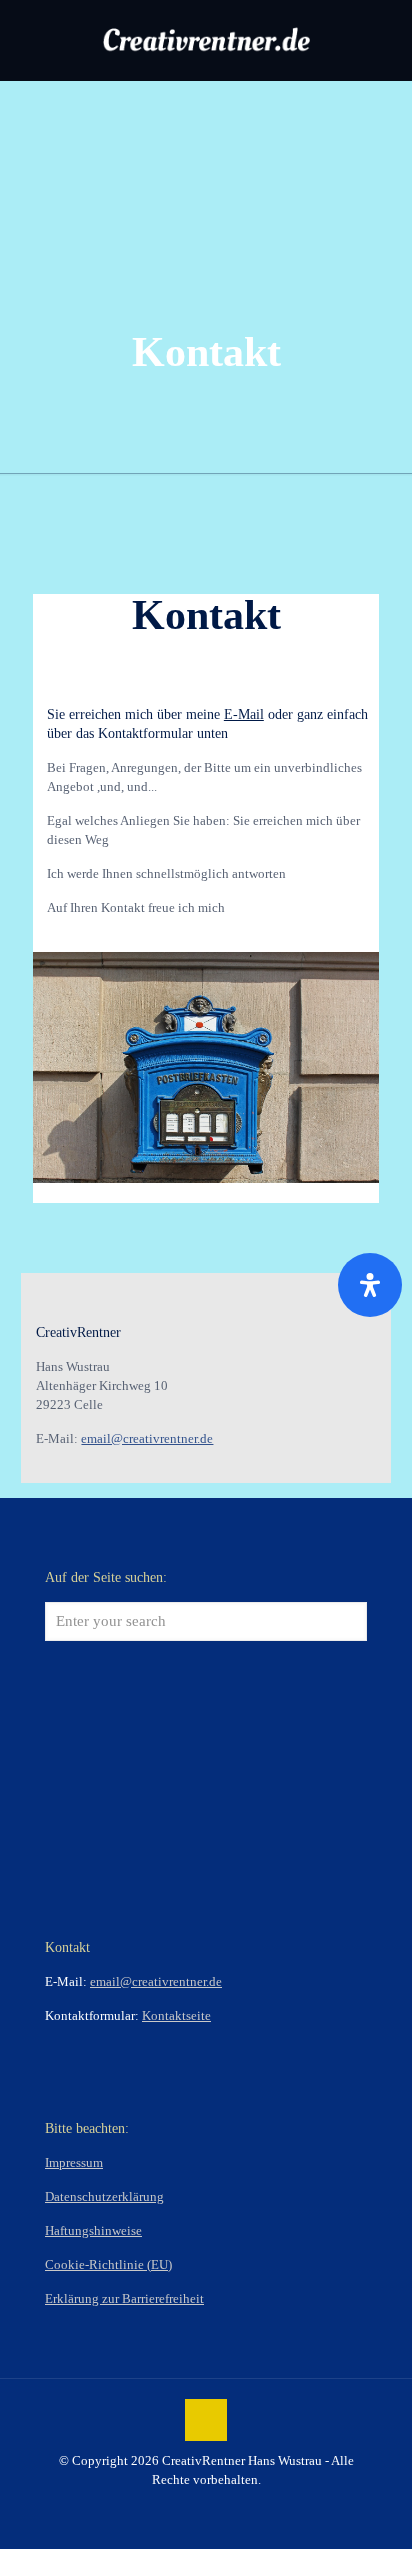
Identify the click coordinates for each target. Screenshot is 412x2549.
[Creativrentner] (206, 40)
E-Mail (244, 714)
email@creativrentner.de (147, 1438)
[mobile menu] (385, 40)
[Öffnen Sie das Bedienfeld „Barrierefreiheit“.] (370, 1285)
